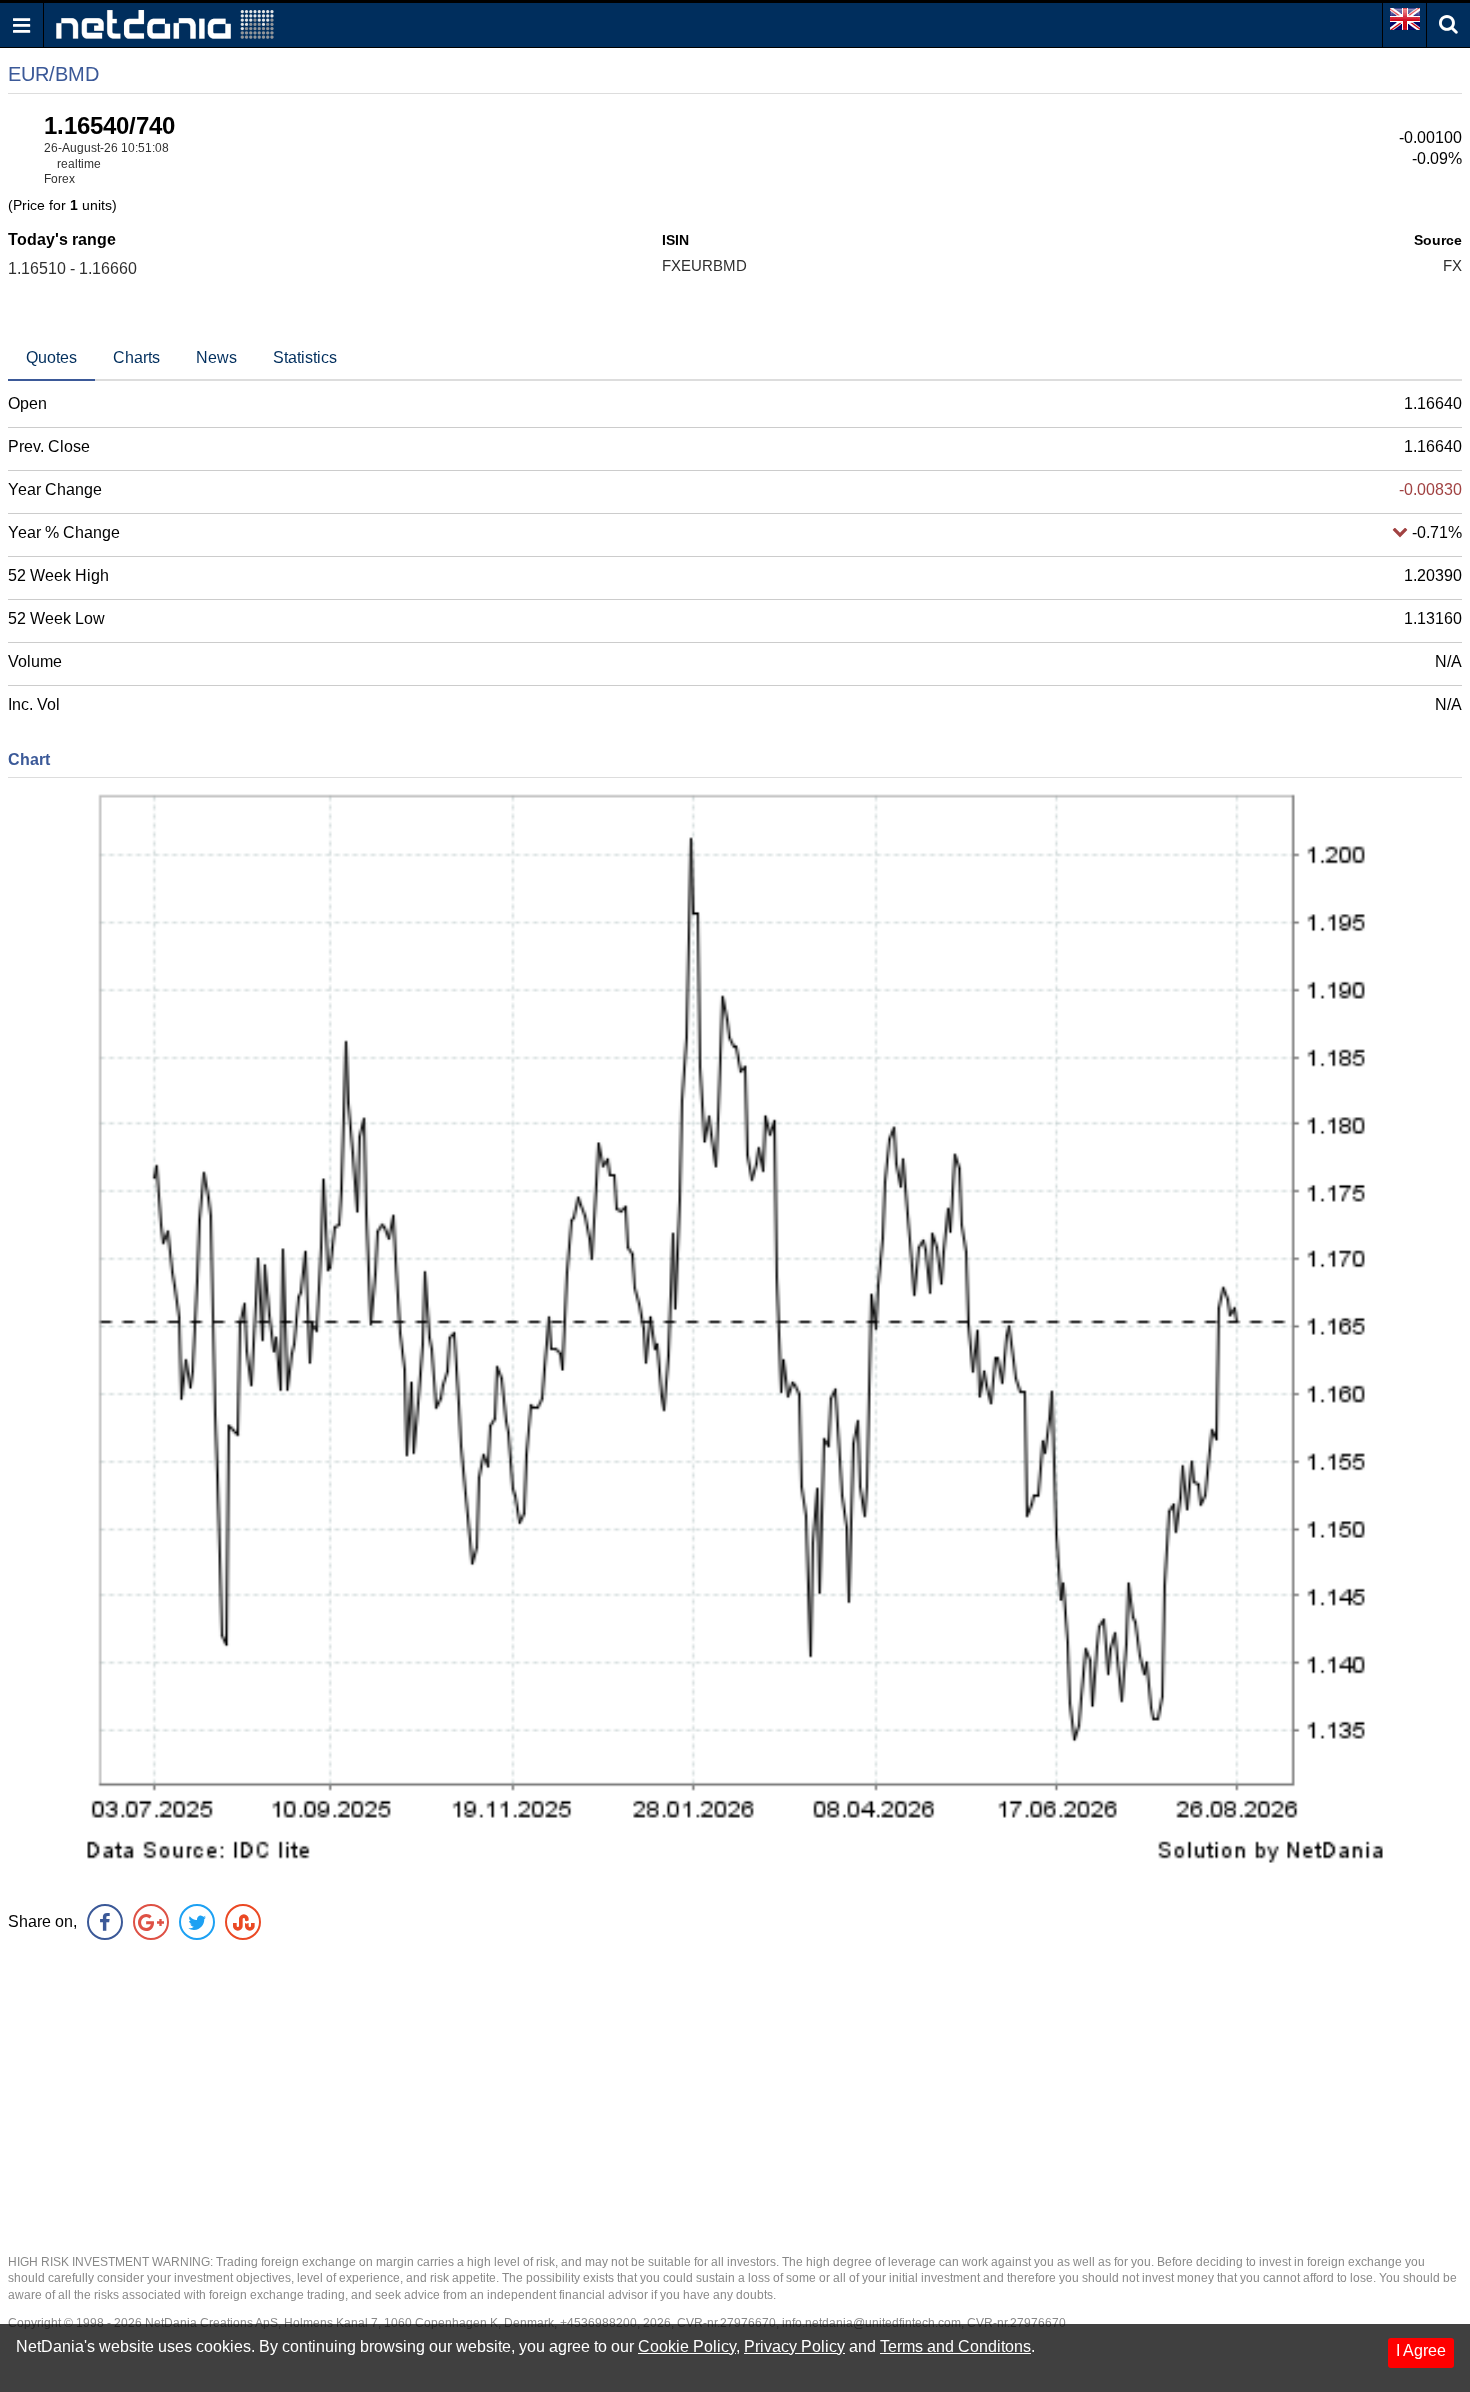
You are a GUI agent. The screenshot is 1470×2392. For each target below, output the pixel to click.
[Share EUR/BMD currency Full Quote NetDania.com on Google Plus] (151, 1922)
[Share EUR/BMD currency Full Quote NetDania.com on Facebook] (105, 1922)
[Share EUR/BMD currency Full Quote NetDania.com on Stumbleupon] (243, 1922)
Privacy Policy (794, 2346)
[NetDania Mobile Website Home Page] (165, 23)
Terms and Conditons (955, 2346)
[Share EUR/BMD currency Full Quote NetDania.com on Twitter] (197, 1922)
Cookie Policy (687, 2346)
